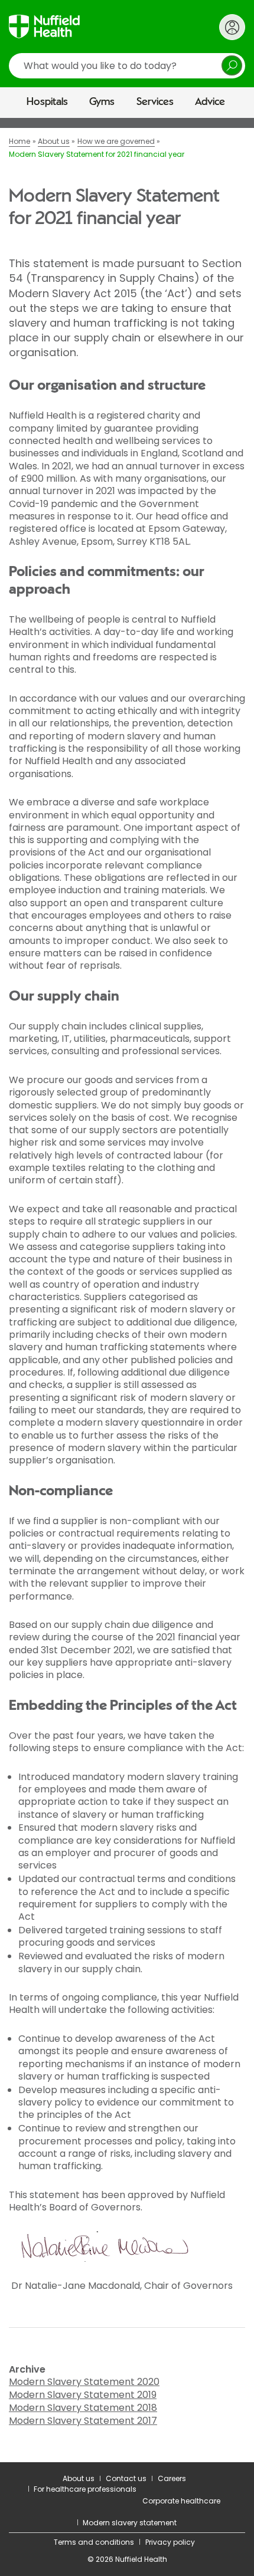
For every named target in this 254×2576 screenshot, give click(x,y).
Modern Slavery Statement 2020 (84, 2382)
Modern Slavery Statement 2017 (83, 2421)
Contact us (126, 2478)
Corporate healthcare (181, 2501)
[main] (127, 1290)
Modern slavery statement (130, 2523)
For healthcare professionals (85, 2489)
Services (155, 102)
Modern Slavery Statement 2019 (83, 2395)
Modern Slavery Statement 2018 (83, 2408)
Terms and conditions (94, 2542)
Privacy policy (170, 2542)
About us (79, 2478)
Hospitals (47, 102)
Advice (210, 102)
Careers (172, 2478)
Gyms (102, 102)
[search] (127, 66)
